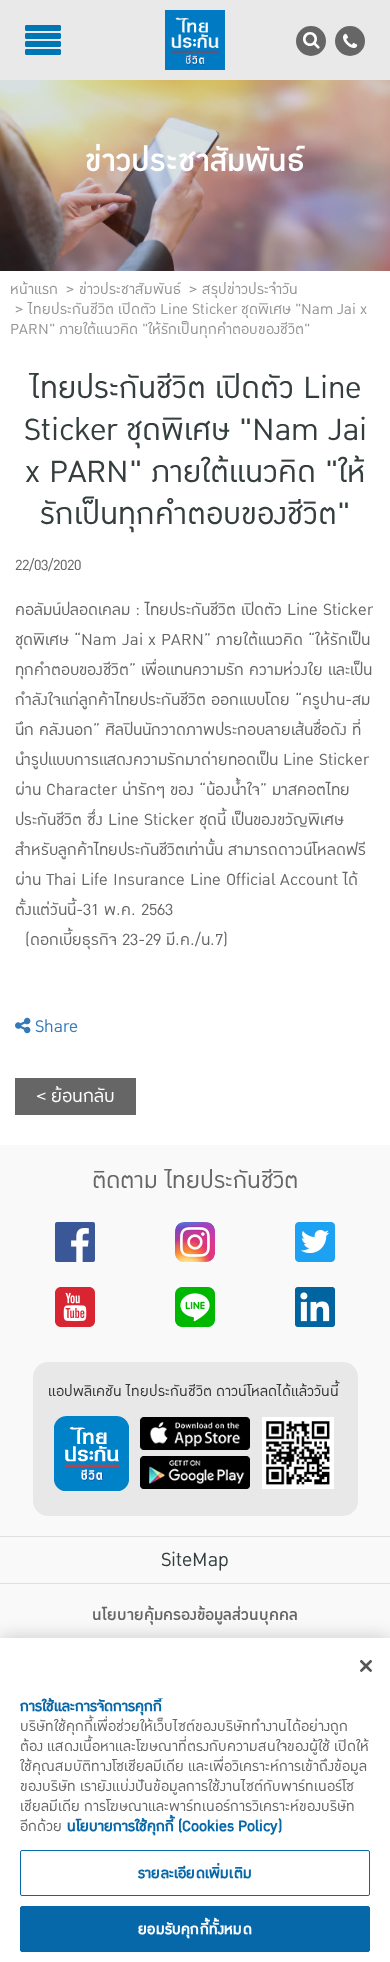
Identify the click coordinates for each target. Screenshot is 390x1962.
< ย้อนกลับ (75, 1096)
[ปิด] (366, 1666)
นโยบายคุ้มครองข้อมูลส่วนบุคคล (195, 1615)
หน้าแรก (34, 289)
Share (54, 1026)
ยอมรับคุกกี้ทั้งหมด (195, 1929)
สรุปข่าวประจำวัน (250, 289)
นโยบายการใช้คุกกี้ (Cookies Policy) (174, 1826)
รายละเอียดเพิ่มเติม (195, 1873)
